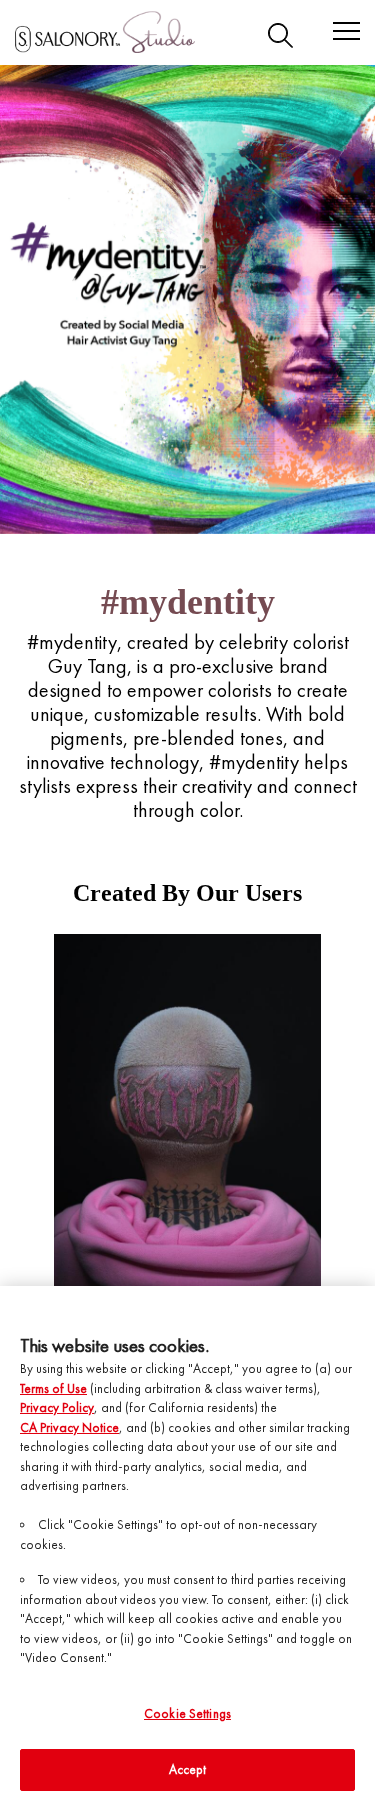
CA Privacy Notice (69, 1427)
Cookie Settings (187, 1713)
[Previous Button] (32, 1112)
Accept (188, 1769)
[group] (187, 1112)
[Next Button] (343, 1112)
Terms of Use (53, 1388)
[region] (187, 1546)
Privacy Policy (57, 1407)
